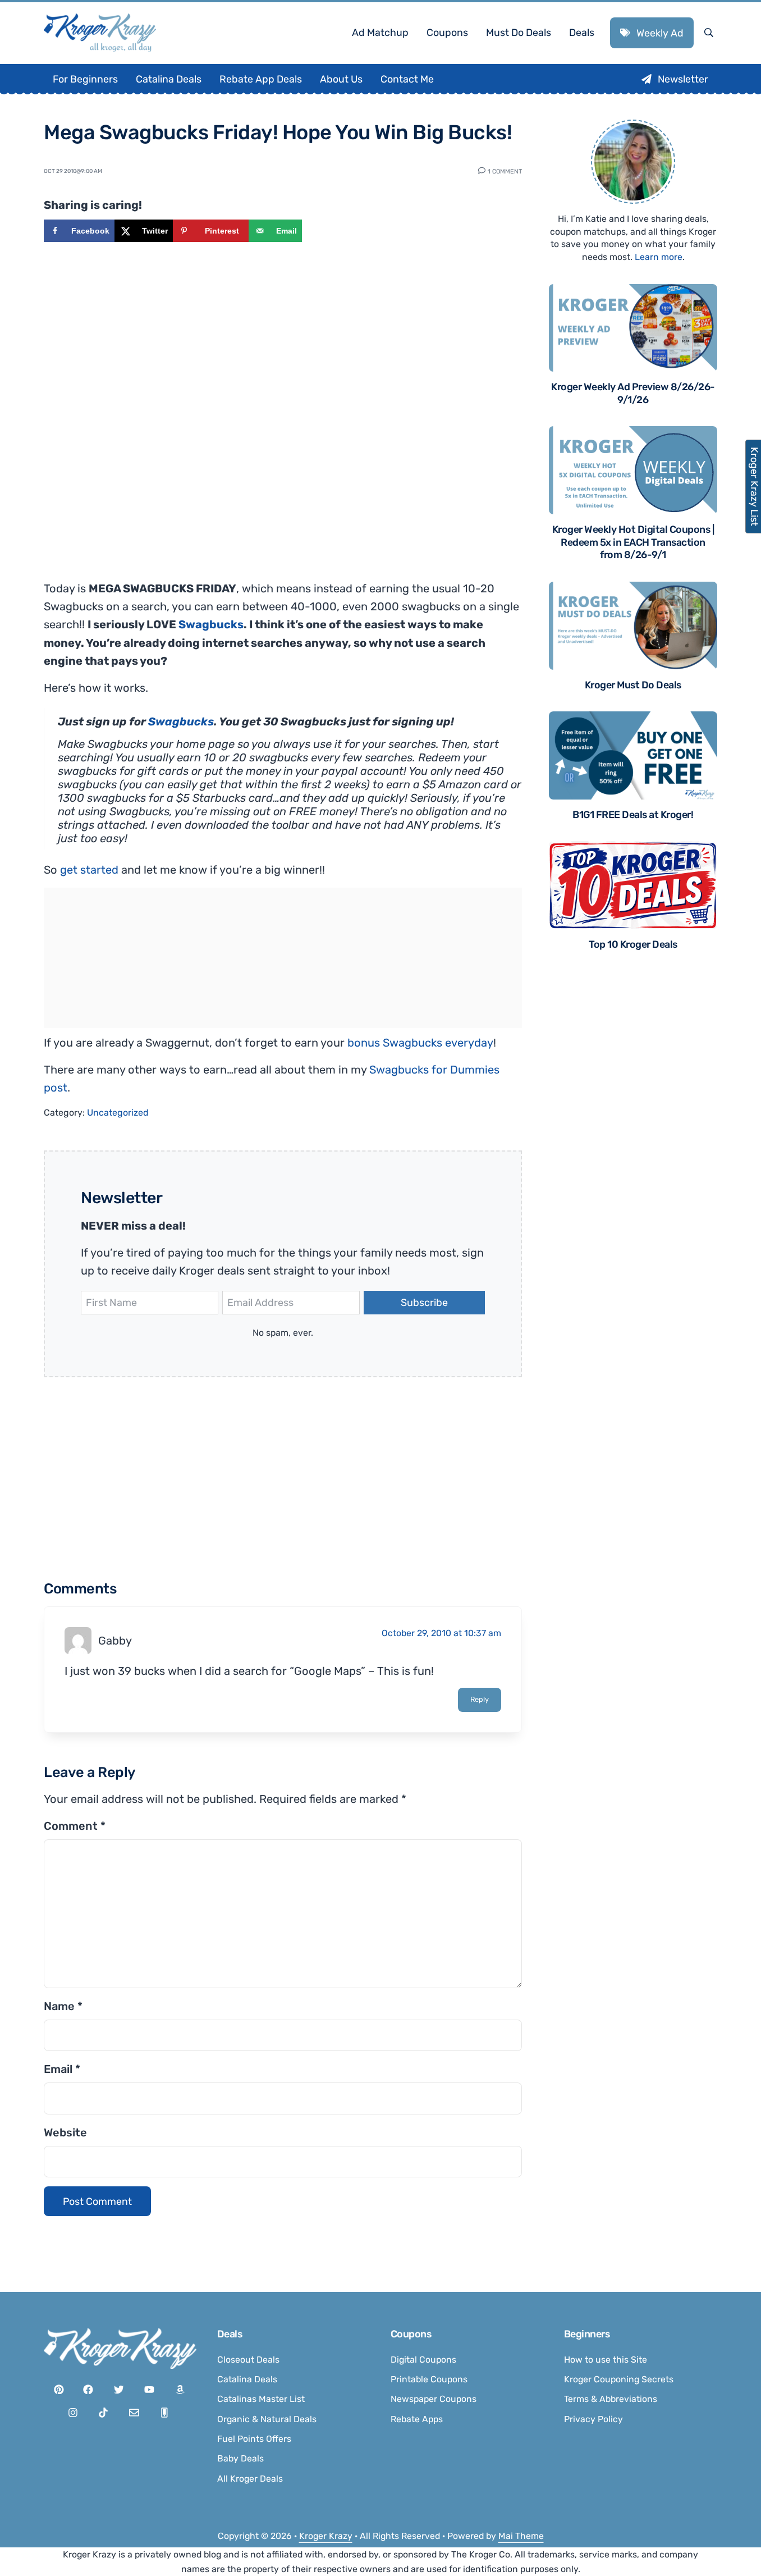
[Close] (531, 1147)
